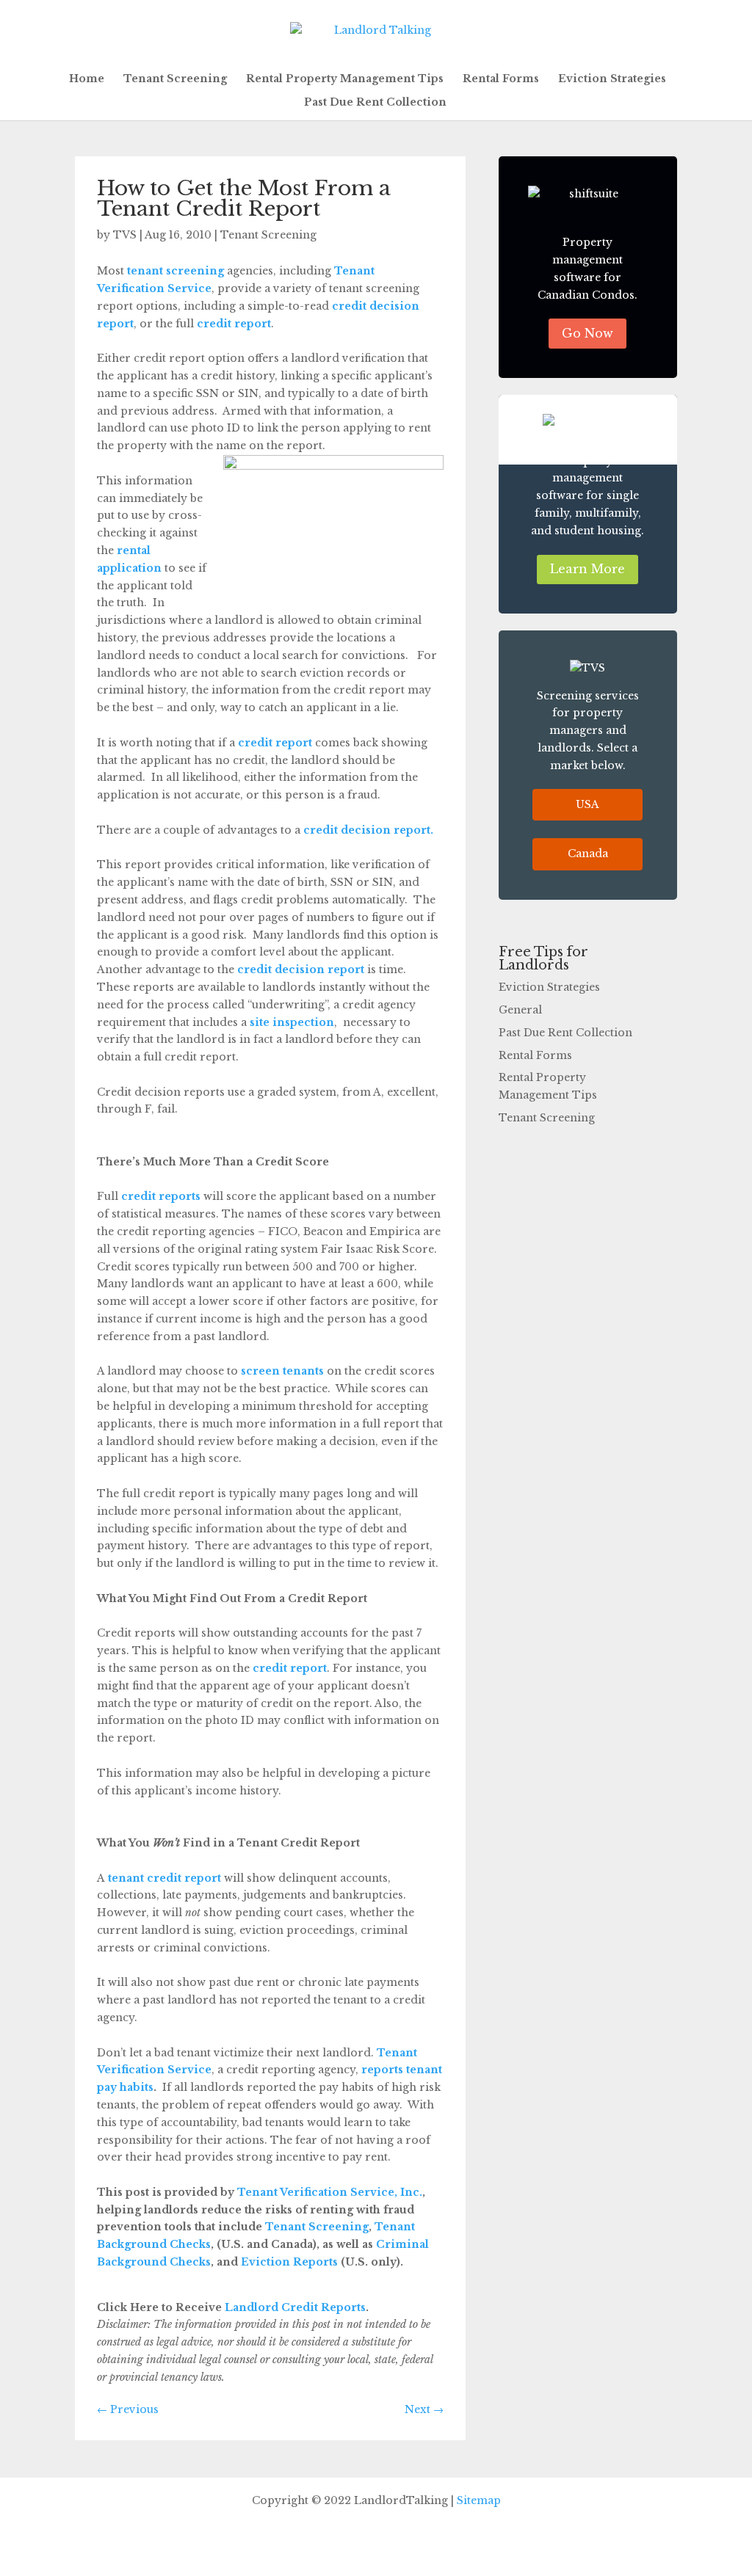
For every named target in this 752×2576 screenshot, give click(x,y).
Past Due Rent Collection (375, 103)
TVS (125, 235)
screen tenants (282, 1371)
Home (87, 79)
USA (587, 804)
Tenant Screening (175, 79)
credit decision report (301, 969)
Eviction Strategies (612, 79)
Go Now (587, 333)
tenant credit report (164, 1878)
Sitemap (479, 2500)
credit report (234, 324)
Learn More (587, 569)
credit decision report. (368, 830)
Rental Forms (501, 79)
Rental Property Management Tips (345, 79)
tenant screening (176, 271)
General (520, 1010)
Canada (588, 854)
